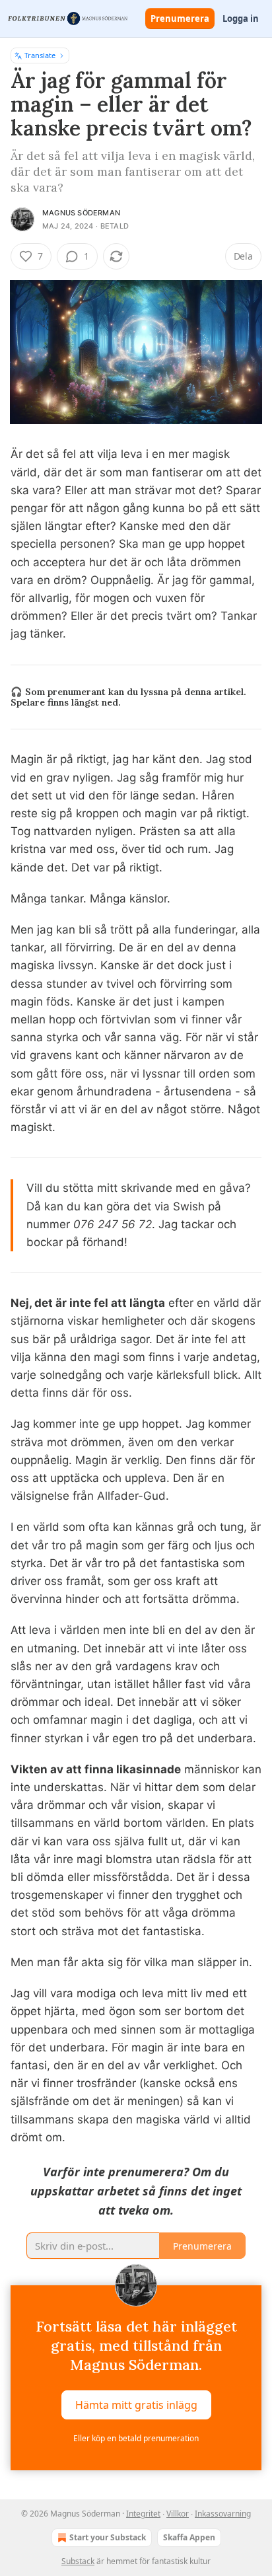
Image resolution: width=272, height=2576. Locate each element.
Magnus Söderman (81, 213)
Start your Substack (108, 2537)
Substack (78, 2561)
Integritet (143, 2514)
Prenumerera (180, 18)
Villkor (178, 2514)
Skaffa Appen (189, 2537)
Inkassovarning (223, 2514)
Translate (40, 55)
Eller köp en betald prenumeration (136, 2438)
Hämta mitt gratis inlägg (136, 2405)
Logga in (241, 18)
